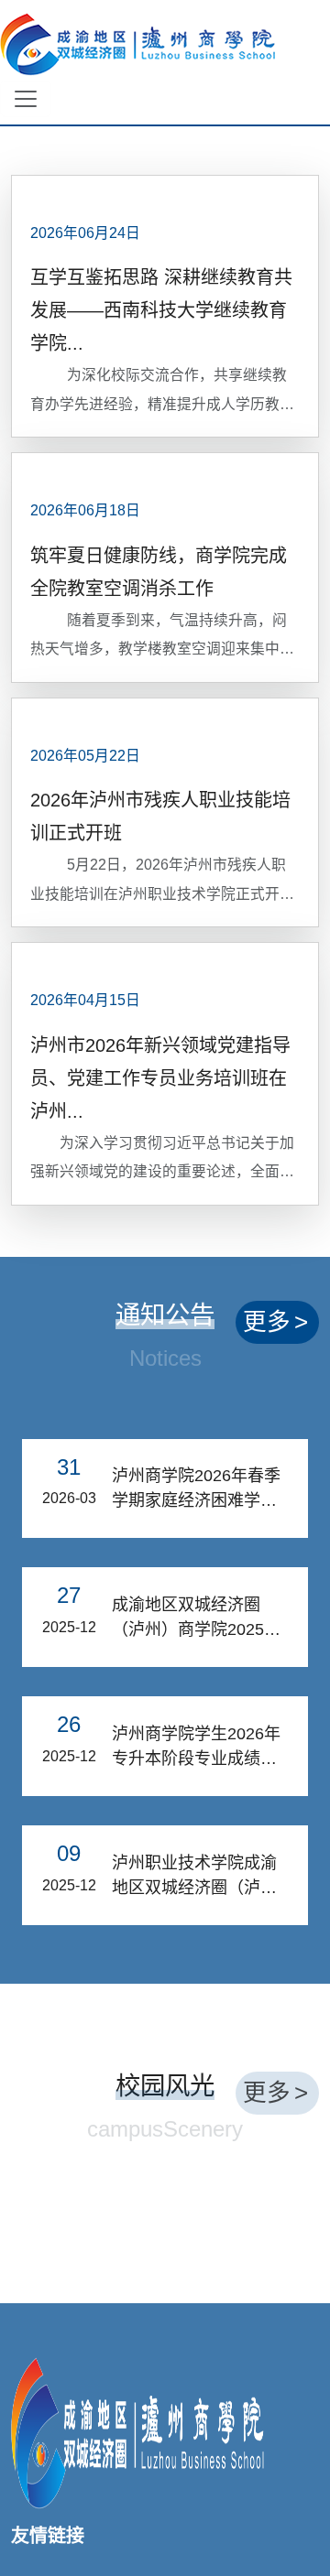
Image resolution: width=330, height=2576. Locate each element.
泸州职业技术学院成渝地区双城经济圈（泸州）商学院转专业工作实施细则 (194, 1877)
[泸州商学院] (137, 2431)
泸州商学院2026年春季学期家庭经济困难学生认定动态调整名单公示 (196, 1490)
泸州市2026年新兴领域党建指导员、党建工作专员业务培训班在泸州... (160, 1078)
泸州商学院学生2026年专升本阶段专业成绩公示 (196, 1748)
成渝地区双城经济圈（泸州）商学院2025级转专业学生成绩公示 (196, 1619)
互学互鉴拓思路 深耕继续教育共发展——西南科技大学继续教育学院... (161, 310)
